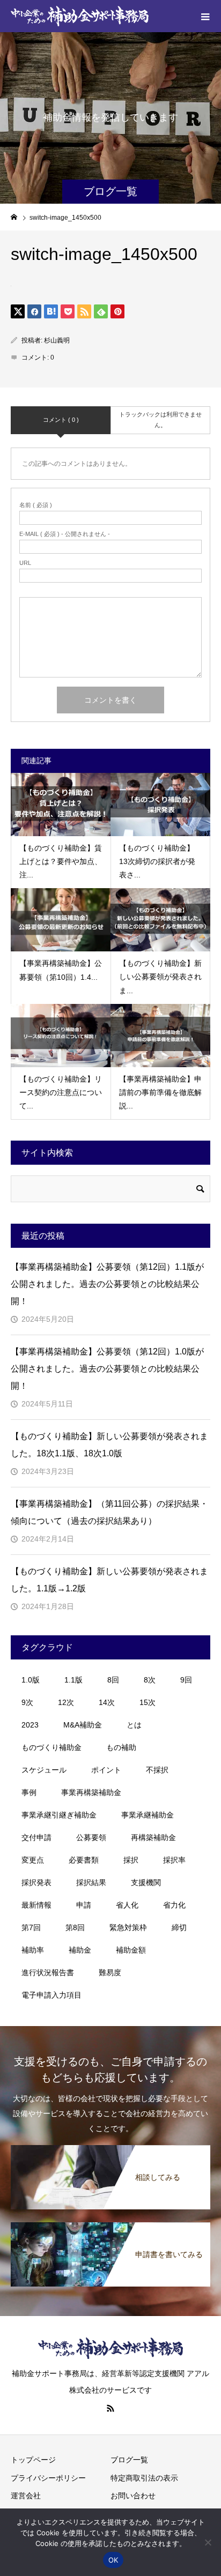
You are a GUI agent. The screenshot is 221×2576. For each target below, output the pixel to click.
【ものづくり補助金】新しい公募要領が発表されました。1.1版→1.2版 (109, 1580)
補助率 (33, 1950)
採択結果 (91, 1882)
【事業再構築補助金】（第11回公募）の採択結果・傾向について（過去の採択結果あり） (109, 1512)
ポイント (106, 1770)
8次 (150, 1680)
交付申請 (36, 1837)
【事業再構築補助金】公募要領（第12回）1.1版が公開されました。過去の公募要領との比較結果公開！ (107, 1284)
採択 (131, 1860)
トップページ (33, 2460)
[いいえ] (208, 2542)
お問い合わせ (133, 2496)
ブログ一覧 (129, 2460)
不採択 (157, 1770)
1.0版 (31, 1680)
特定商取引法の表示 (144, 2478)
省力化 (174, 1905)
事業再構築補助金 (91, 1792)
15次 (148, 1702)
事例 (29, 1792)
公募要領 (91, 1837)
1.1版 (73, 1680)
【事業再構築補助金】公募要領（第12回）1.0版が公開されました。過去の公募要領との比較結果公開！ (107, 1369)
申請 (84, 1905)
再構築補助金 (153, 1837)
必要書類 (84, 1860)
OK (113, 2560)
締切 (179, 1927)
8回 (113, 1680)
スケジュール (44, 1770)
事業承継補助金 (148, 1815)
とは (134, 1725)
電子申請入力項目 (51, 1995)
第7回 (31, 1927)
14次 (107, 1702)
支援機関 (146, 1882)
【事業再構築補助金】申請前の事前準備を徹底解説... (160, 1092)
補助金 (80, 1950)
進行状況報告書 (48, 1972)
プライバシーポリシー (48, 2478)
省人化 (127, 1905)
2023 (30, 1725)
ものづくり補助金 (51, 1747)
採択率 (174, 1860)
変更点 (33, 1860)
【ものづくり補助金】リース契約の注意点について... (61, 1092)
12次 (66, 1702)
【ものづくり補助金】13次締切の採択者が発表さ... (157, 861)
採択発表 (36, 1882)
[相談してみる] (110, 2147)
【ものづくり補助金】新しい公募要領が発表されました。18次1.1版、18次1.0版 (109, 1445)
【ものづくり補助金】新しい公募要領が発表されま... (160, 977)
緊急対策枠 (128, 1927)
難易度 (110, 1972)
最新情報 (36, 1905)
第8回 (75, 1927)
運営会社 (26, 2496)
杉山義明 (57, 340)
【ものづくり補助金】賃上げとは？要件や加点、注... (61, 861)
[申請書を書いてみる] (110, 2224)
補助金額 (131, 1950)
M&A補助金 (83, 1725)
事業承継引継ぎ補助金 (59, 1815)
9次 (27, 1702)
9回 (186, 1680)
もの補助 (121, 1747)
